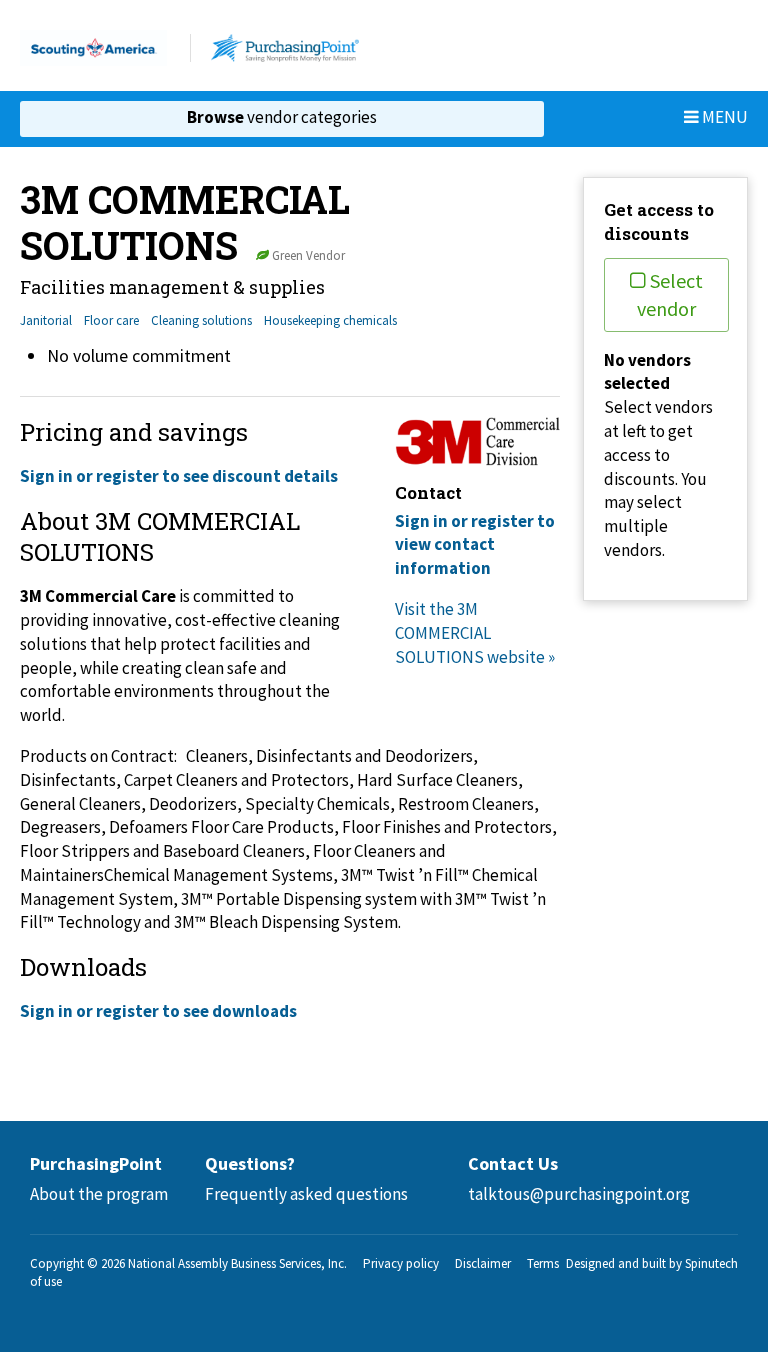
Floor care (111, 320)
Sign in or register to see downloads (158, 1011)
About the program (99, 1194)
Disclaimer (483, 1263)
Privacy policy (401, 1263)
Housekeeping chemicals (330, 320)
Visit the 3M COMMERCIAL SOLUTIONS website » (475, 633)
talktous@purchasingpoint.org (579, 1194)
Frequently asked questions (306, 1194)
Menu (723, 117)
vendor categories (282, 117)
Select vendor (670, 294)
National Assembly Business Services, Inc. (237, 1263)
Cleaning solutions (201, 320)
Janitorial (46, 320)
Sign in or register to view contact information (475, 545)
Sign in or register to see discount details (179, 476)
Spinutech (711, 1263)
